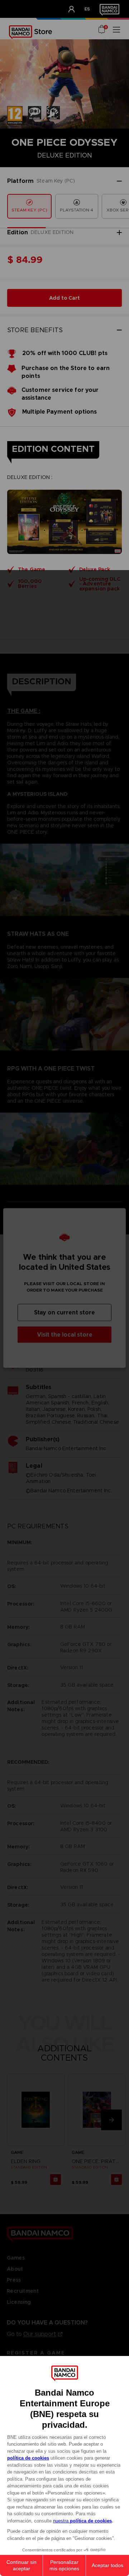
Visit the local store (65, 1335)
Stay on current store (64, 1312)
